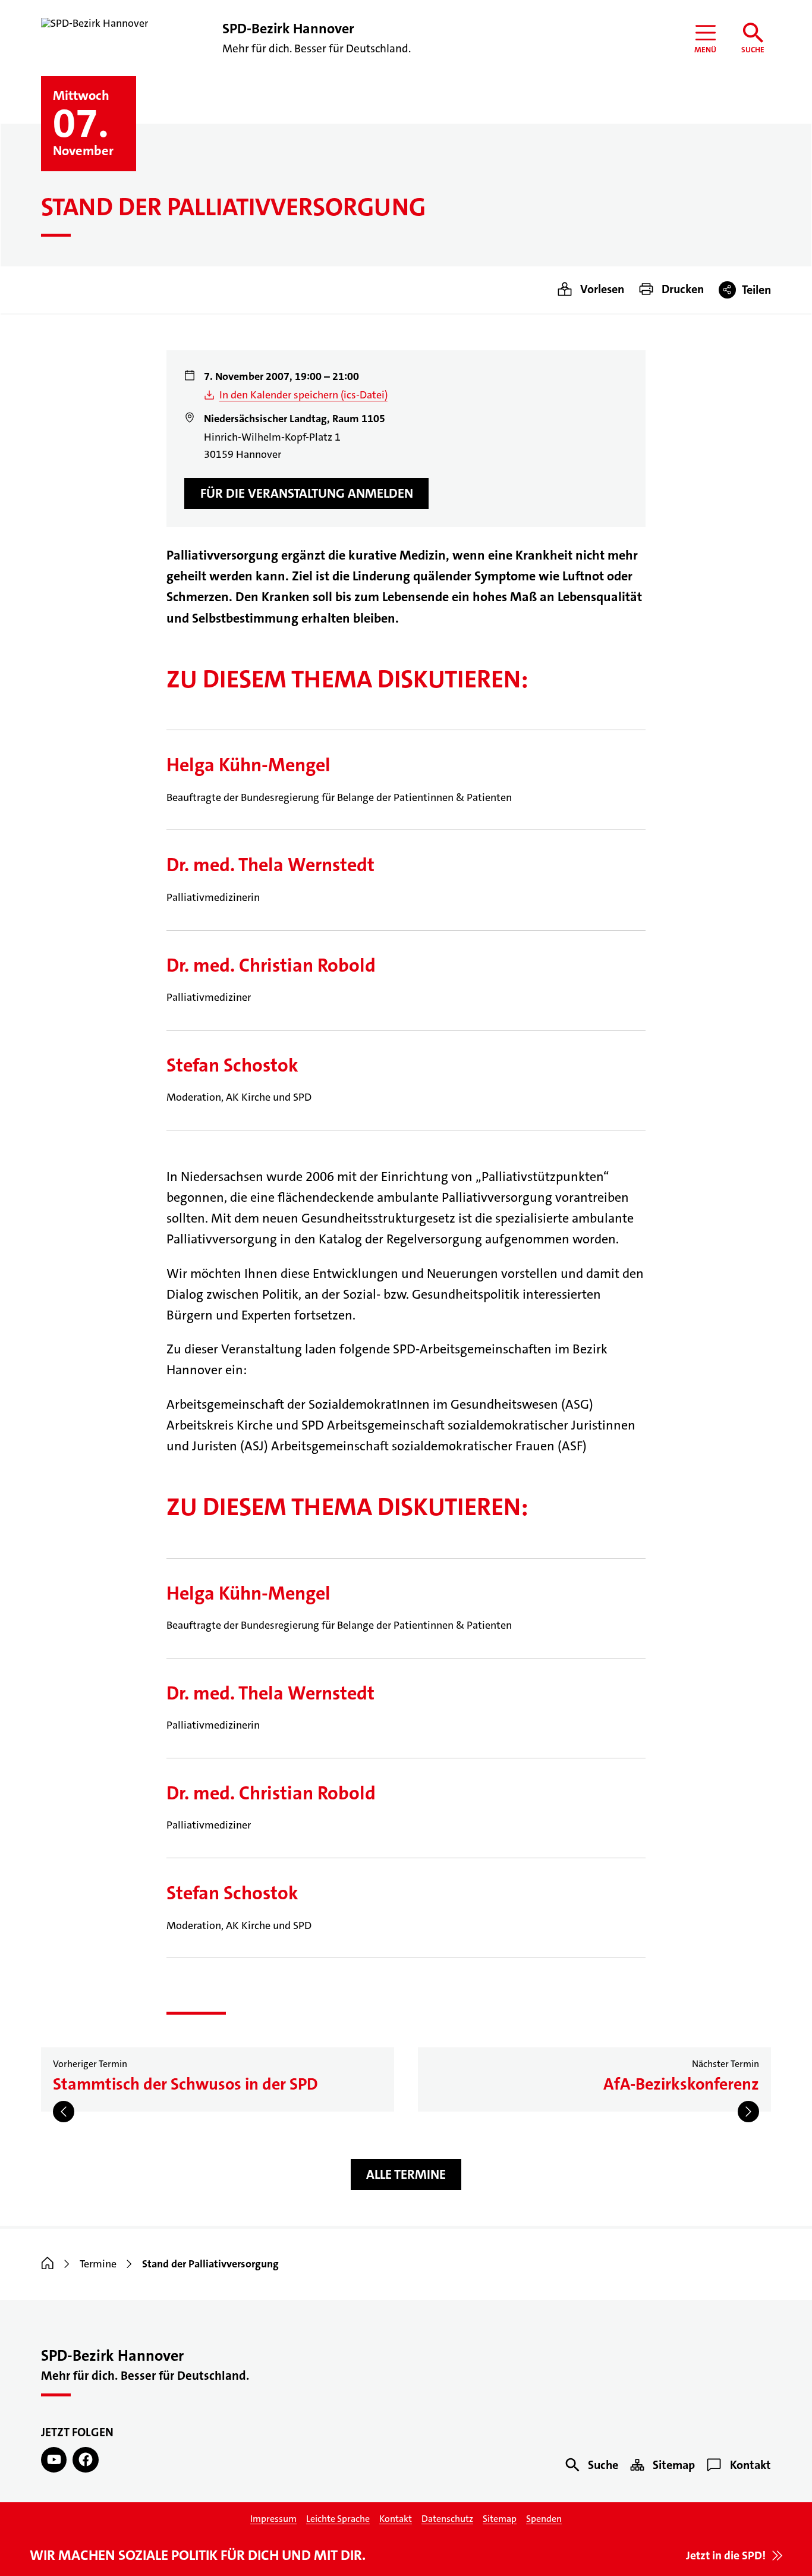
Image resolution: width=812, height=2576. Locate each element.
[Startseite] (48, 2264)
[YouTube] (54, 2460)
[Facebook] (85, 2460)
